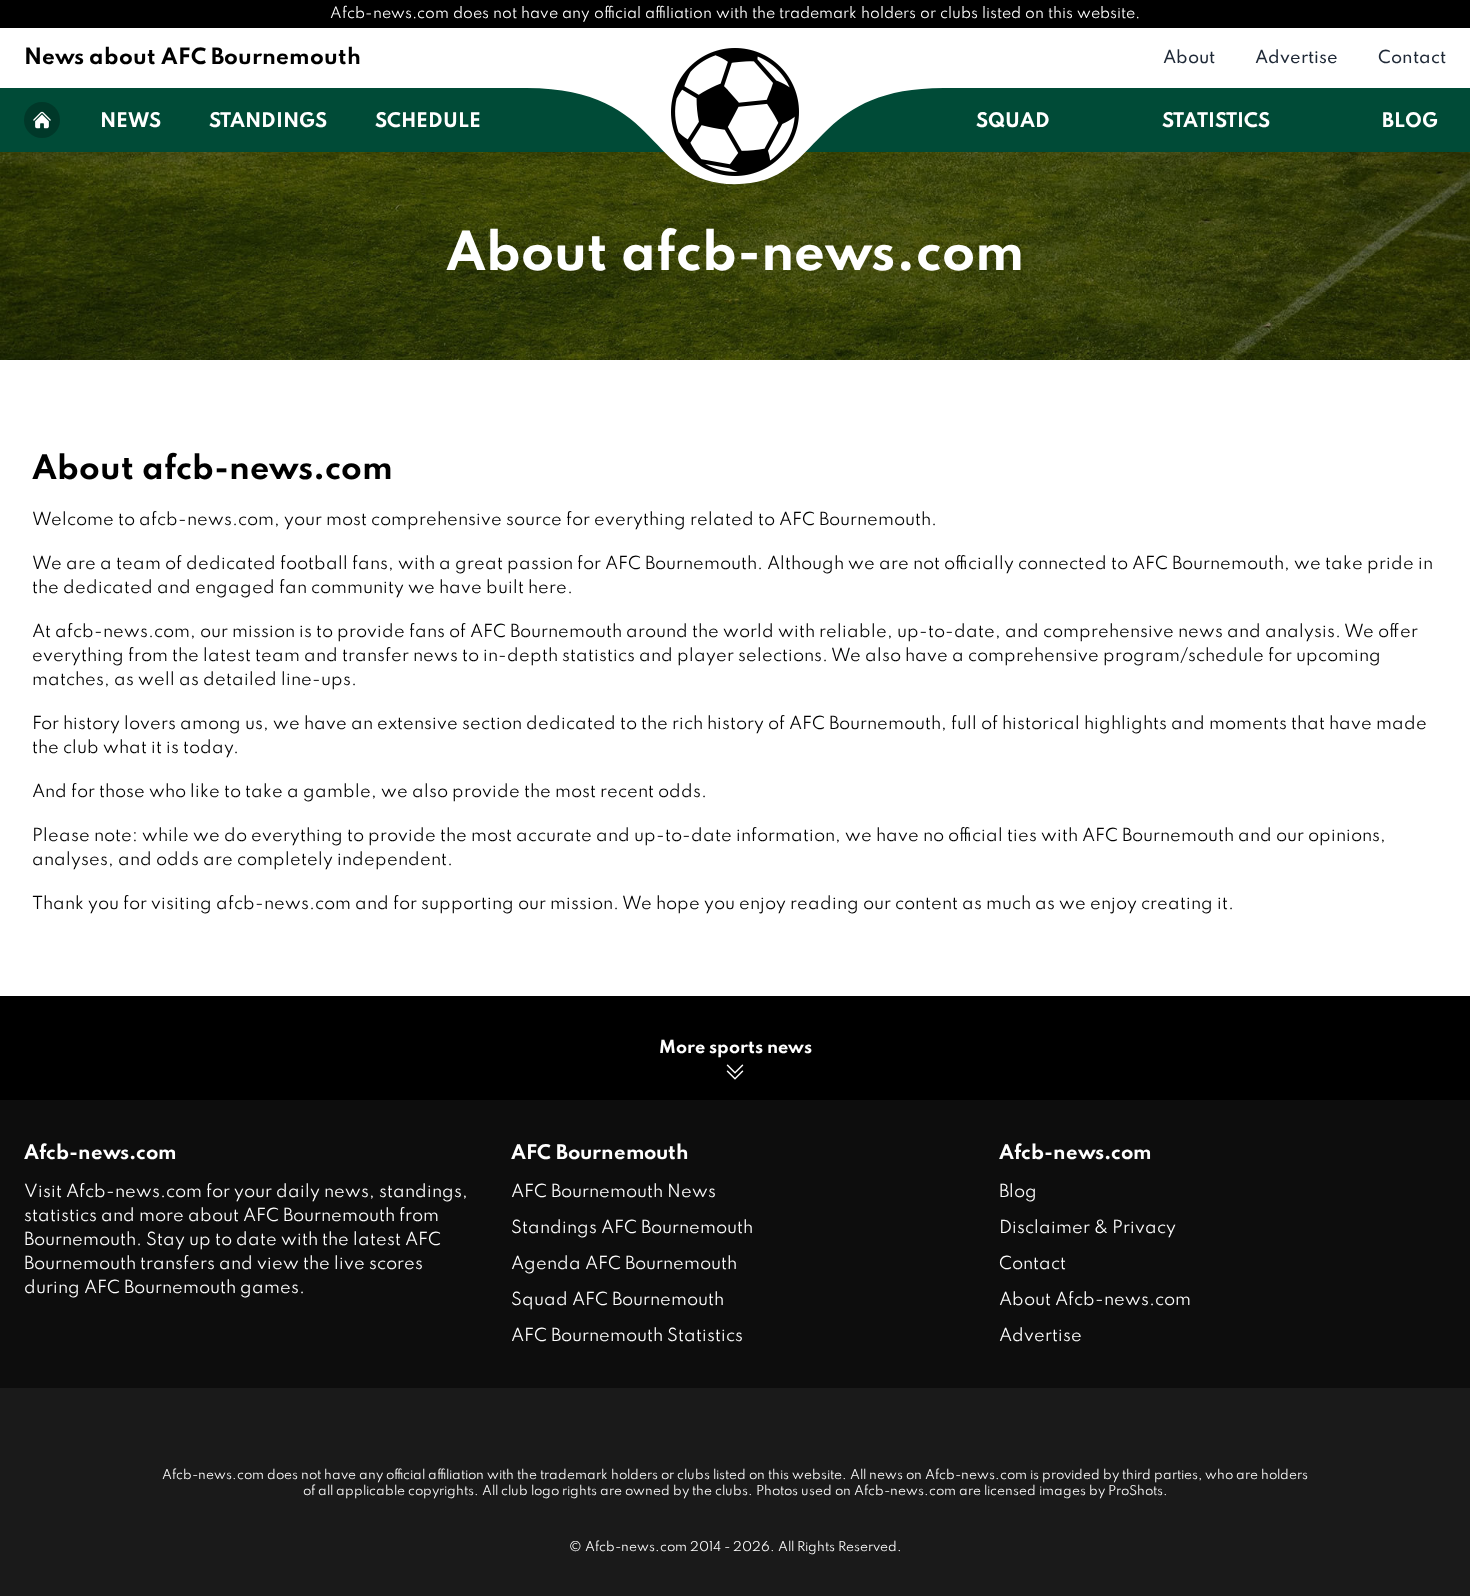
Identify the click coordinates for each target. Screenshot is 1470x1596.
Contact (1412, 58)
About (1189, 58)
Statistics (1216, 122)
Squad (1013, 122)
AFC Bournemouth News (613, 1192)
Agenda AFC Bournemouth (624, 1264)
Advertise (1296, 58)
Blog (1410, 122)
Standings (268, 122)
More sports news (735, 1048)
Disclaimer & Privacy (1087, 1228)
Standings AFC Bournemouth (632, 1228)
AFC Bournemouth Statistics (627, 1336)
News (130, 122)
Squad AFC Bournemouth (617, 1300)
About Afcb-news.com (1095, 1300)
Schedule (428, 122)
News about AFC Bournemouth (192, 58)
